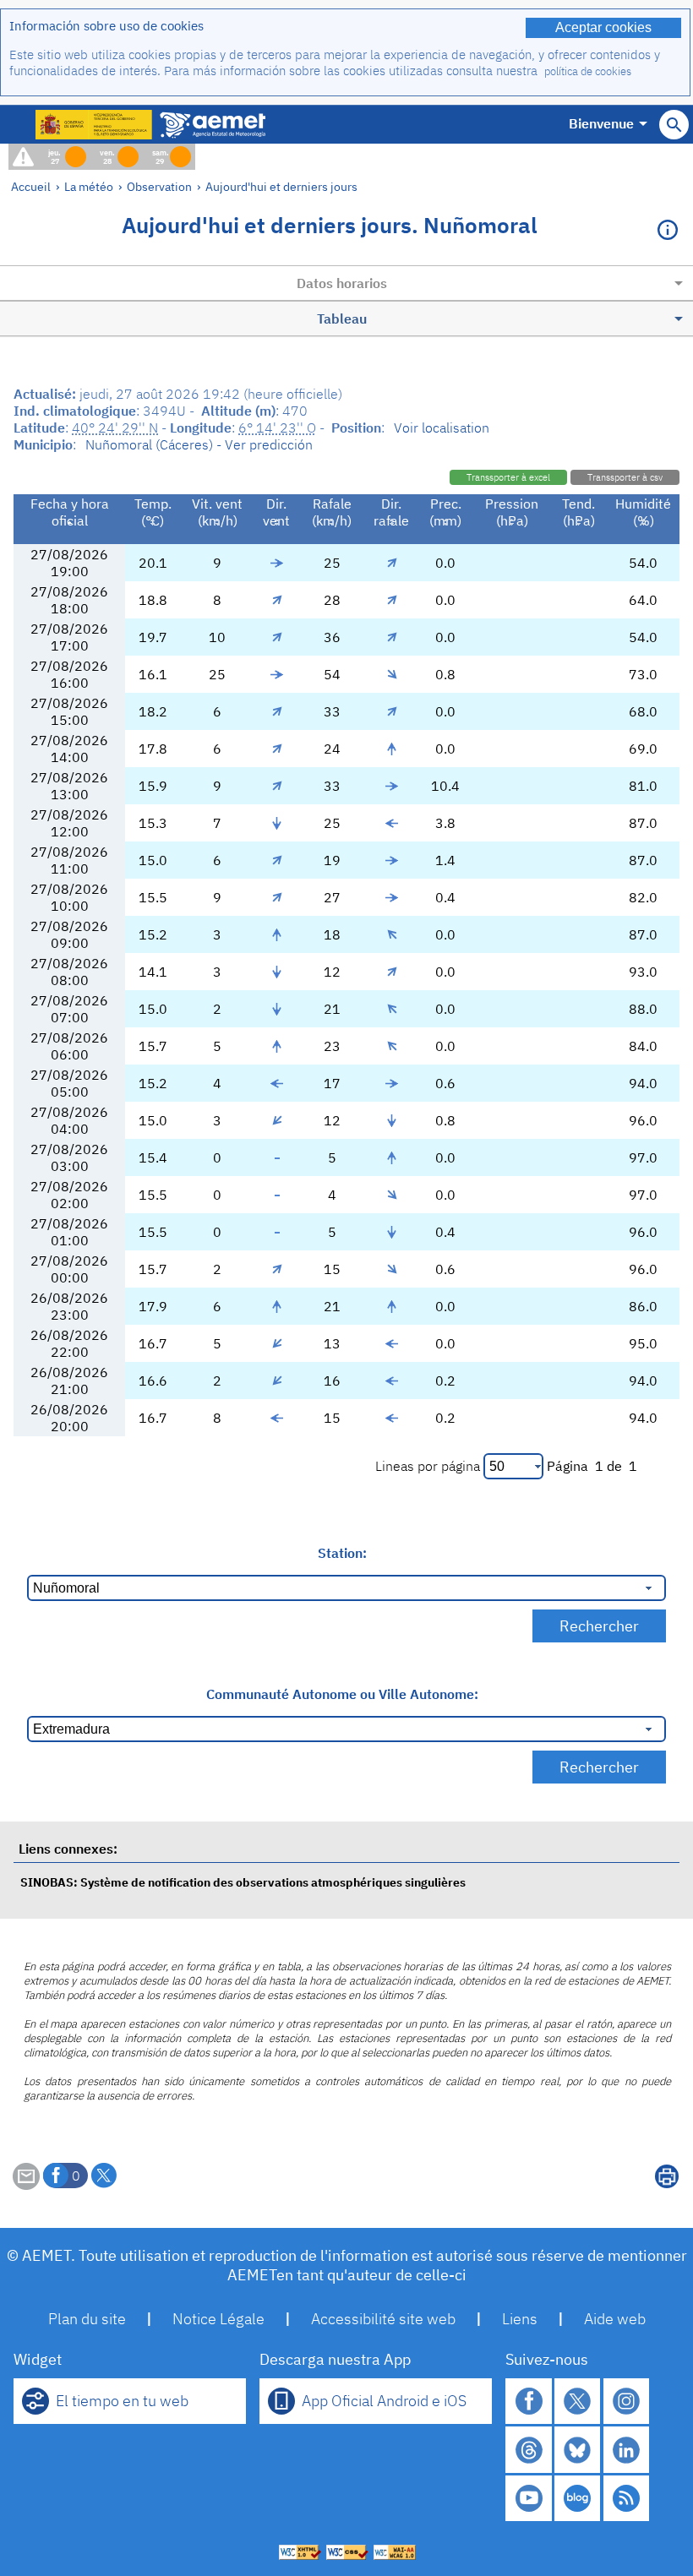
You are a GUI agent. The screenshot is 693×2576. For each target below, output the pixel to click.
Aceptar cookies (603, 27)
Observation (159, 186)
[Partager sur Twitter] (104, 2176)
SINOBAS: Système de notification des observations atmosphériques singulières (243, 1882)
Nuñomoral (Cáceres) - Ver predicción (199, 444)
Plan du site (87, 2319)
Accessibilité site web (383, 2319)
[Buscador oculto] (674, 125)
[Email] (26, 2185)
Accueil (31, 186)
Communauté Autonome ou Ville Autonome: (342, 1694)
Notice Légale (218, 2319)
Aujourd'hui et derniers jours (281, 186)
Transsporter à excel (508, 477)
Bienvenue (601, 123)
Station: (342, 1553)
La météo (89, 186)
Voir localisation (442, 428)
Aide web (615, 2319)
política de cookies (588, 71)
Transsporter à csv (625, 477)
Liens (520, 2319)
